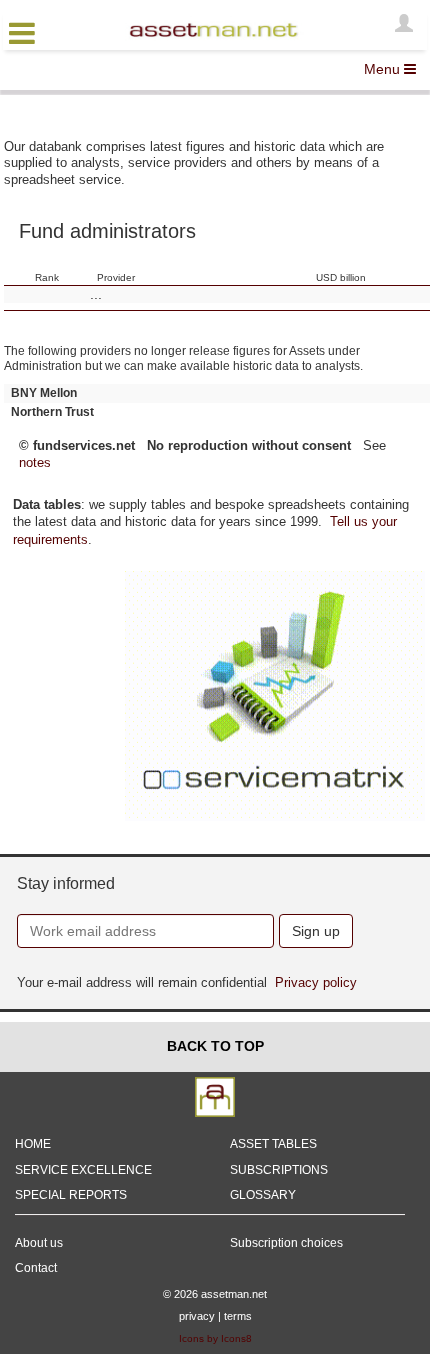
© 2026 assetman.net (215, 1294)
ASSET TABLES (273, 1144)
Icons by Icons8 (215, 1338)
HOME (33, 1144)
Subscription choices (286, 1243)
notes (35, 462)
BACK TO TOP (215, 1046)
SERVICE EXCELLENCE (83, 1170)
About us (39, 1243)
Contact (36, 1268)
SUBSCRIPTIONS (279, 1170)
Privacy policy (316, 982)
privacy (197, 1316)
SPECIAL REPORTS (71, 1195)
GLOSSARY (263, 1195)
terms (238, 1316)
